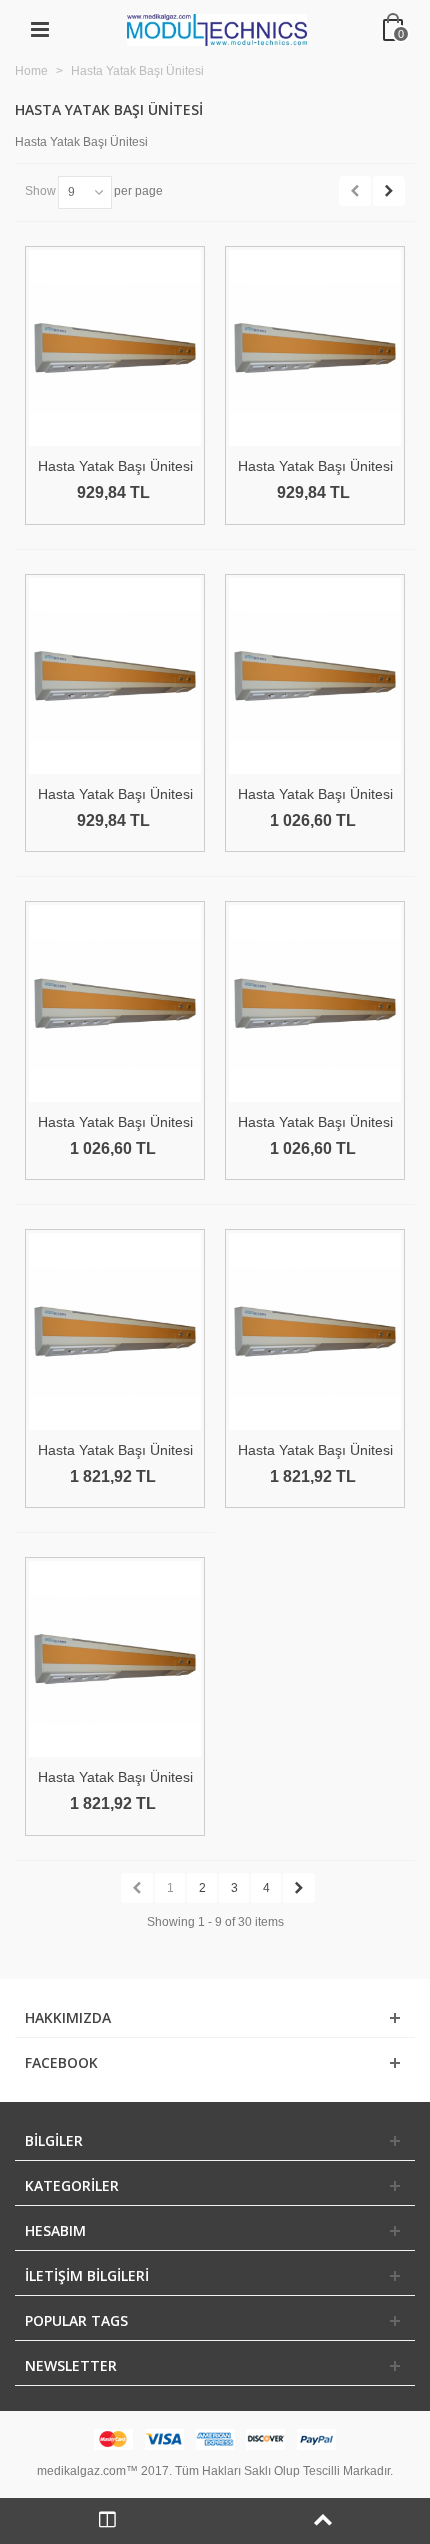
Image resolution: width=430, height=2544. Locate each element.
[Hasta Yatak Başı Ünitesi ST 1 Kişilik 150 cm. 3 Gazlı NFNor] (315, 1003)
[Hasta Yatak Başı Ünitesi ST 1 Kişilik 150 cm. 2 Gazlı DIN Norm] (115, 348)
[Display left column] (107, 2521)
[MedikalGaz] (217, 29)
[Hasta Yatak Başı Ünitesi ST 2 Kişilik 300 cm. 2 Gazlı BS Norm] (315, 1331)
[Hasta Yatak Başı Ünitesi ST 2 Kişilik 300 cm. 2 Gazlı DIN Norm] (115, 1331)
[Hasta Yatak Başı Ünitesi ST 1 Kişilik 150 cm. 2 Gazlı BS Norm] (315, 348)
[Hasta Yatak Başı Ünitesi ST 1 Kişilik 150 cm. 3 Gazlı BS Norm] (115, 1003)
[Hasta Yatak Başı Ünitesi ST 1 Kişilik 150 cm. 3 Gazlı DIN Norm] (315, 676)
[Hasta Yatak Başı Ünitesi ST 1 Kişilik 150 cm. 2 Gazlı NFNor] (115, 676)
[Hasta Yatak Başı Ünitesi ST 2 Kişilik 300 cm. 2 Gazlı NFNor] (115, 1659)
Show (40, 191)
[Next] (389, 191)
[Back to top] (322, 2521)
